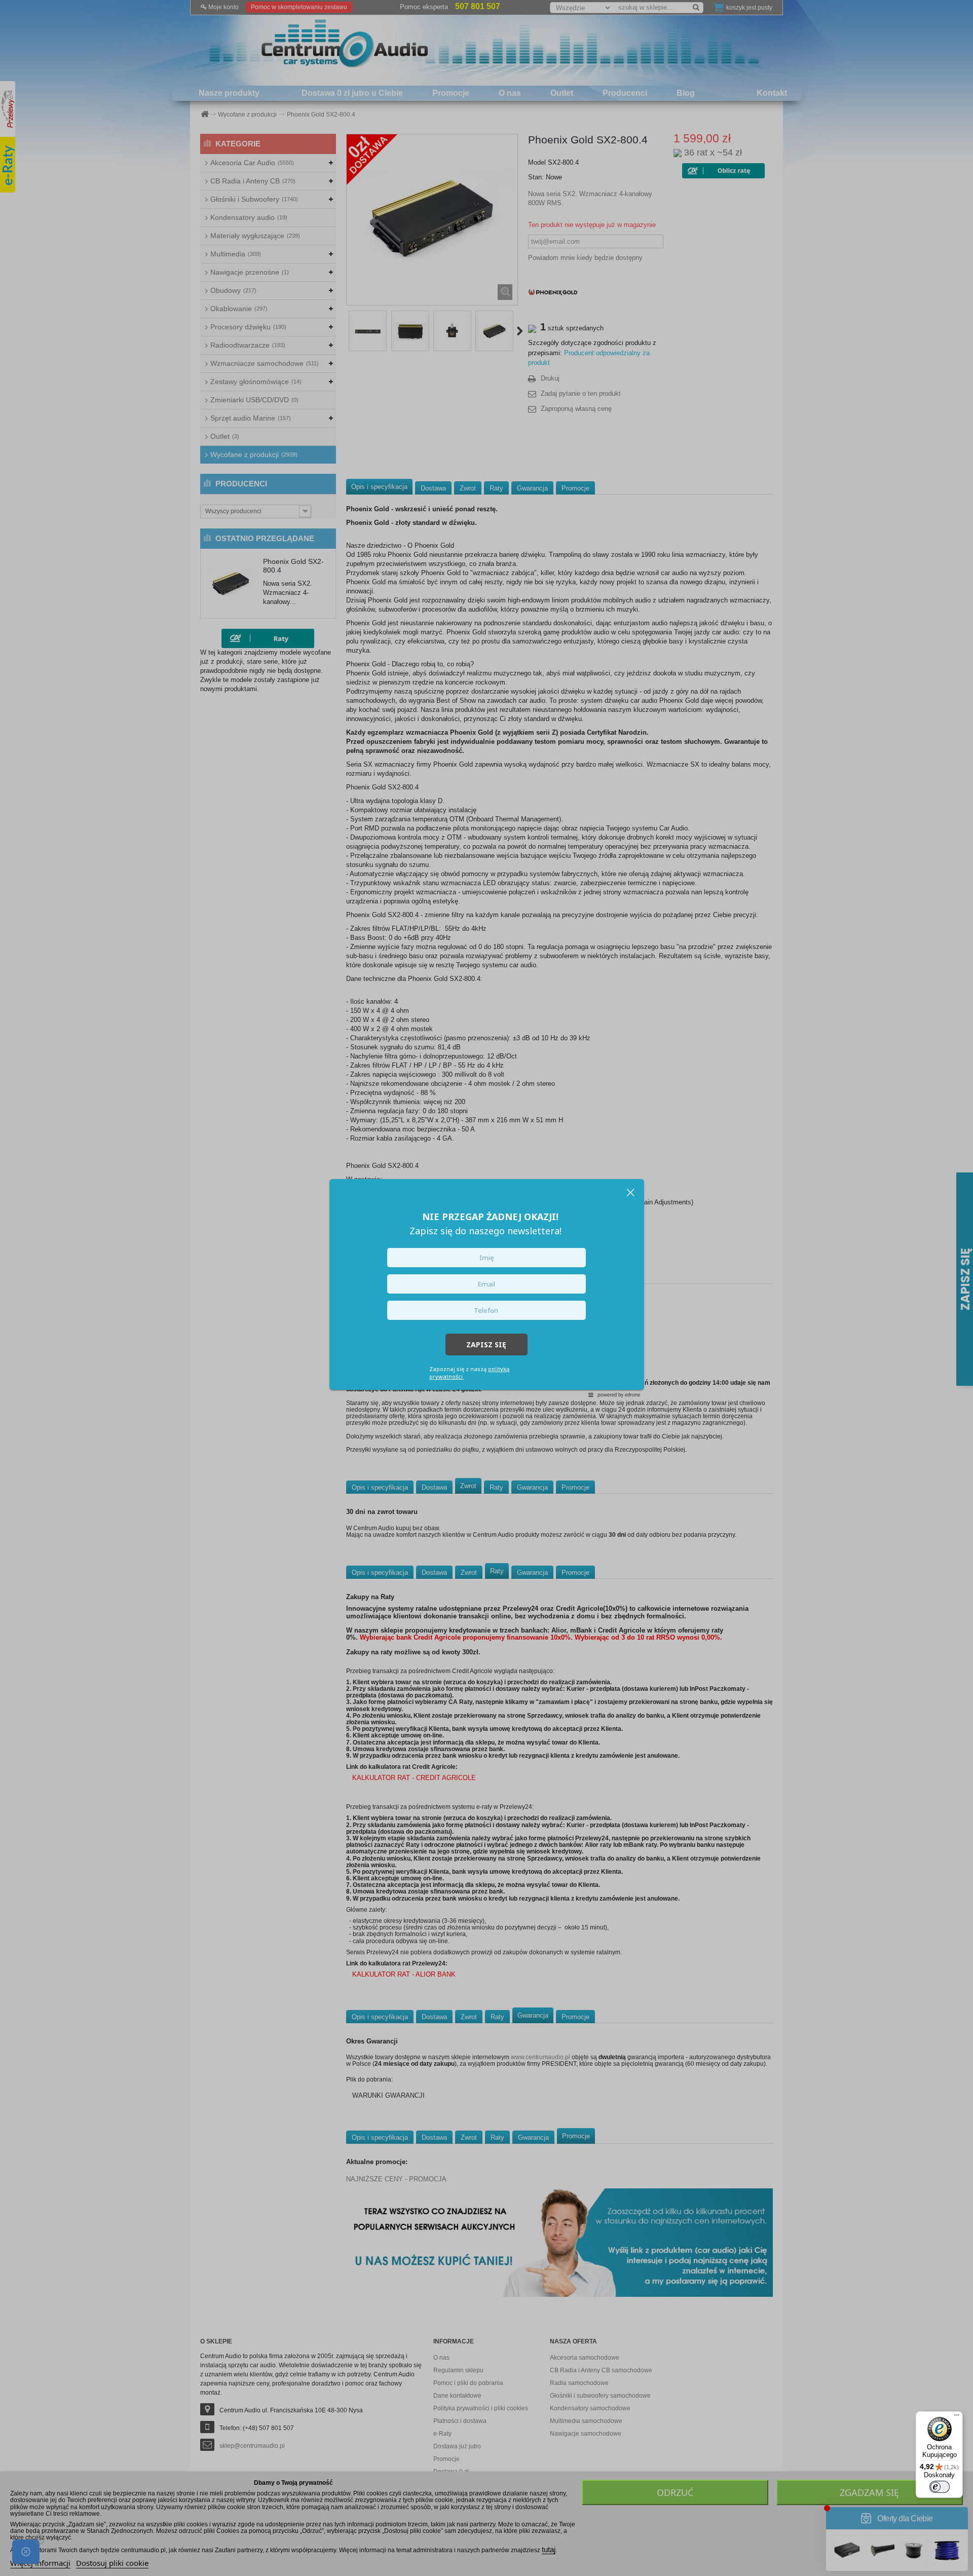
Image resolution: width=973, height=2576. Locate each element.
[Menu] (957, 2417)
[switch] (940, 2487)
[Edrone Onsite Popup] (486, 1288)
